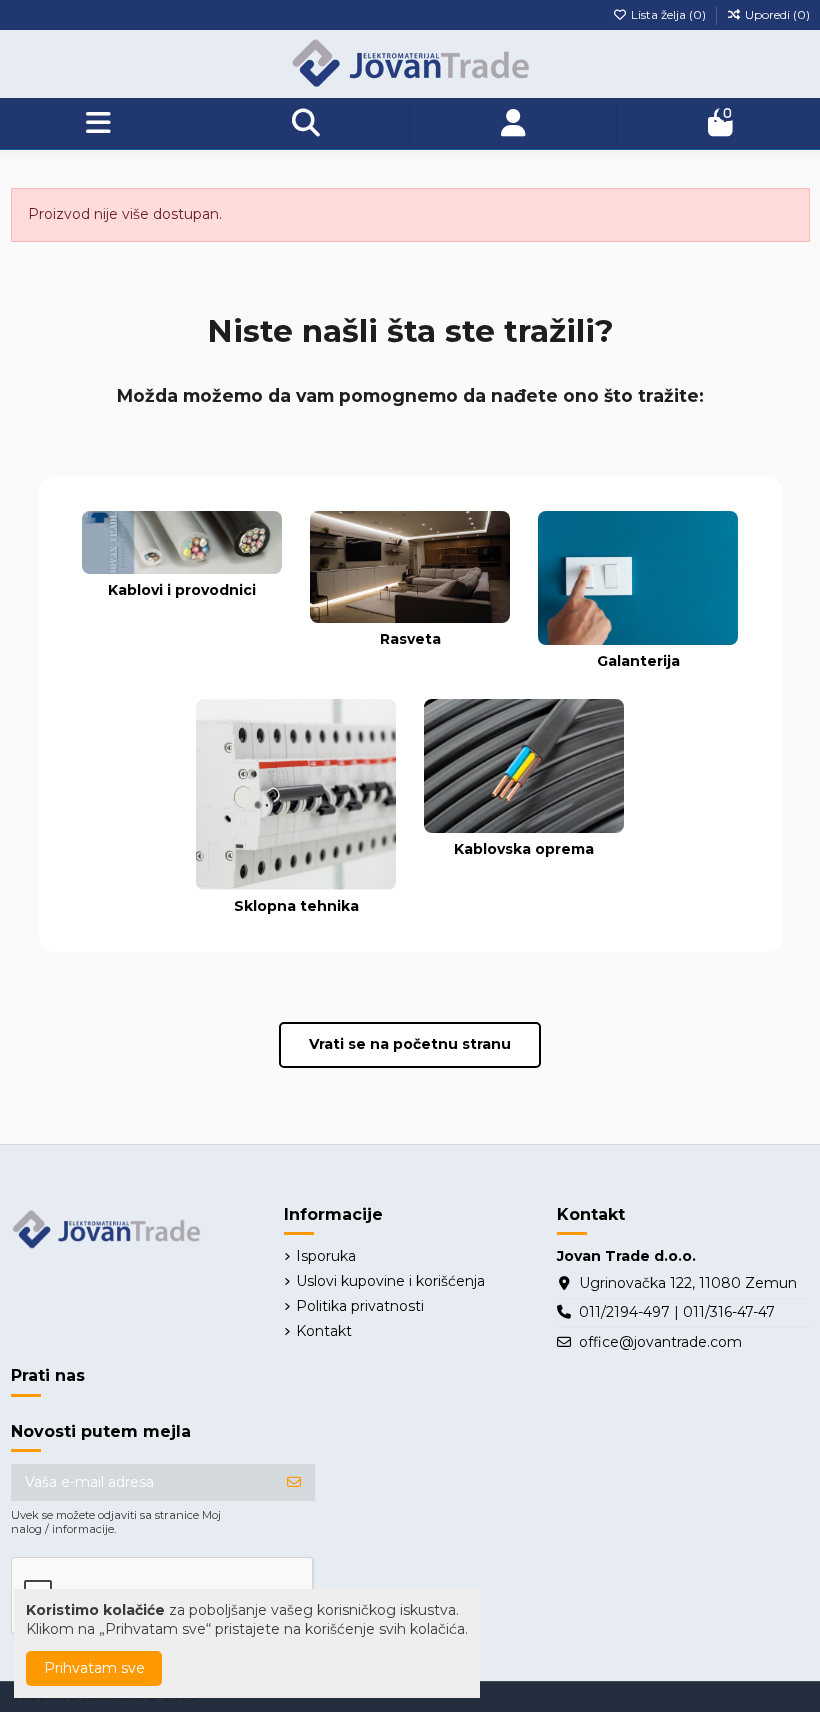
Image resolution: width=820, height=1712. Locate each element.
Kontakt (324, 1331)
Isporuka (326, 1256)
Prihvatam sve (94, 1668)
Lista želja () (668, 14)
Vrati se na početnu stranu (410, 1044)
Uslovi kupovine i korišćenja (390, 1281)
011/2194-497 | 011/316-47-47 (677, 1312)
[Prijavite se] (294, 1483)
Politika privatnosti (360, 1306)
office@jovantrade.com (660, 1342)
